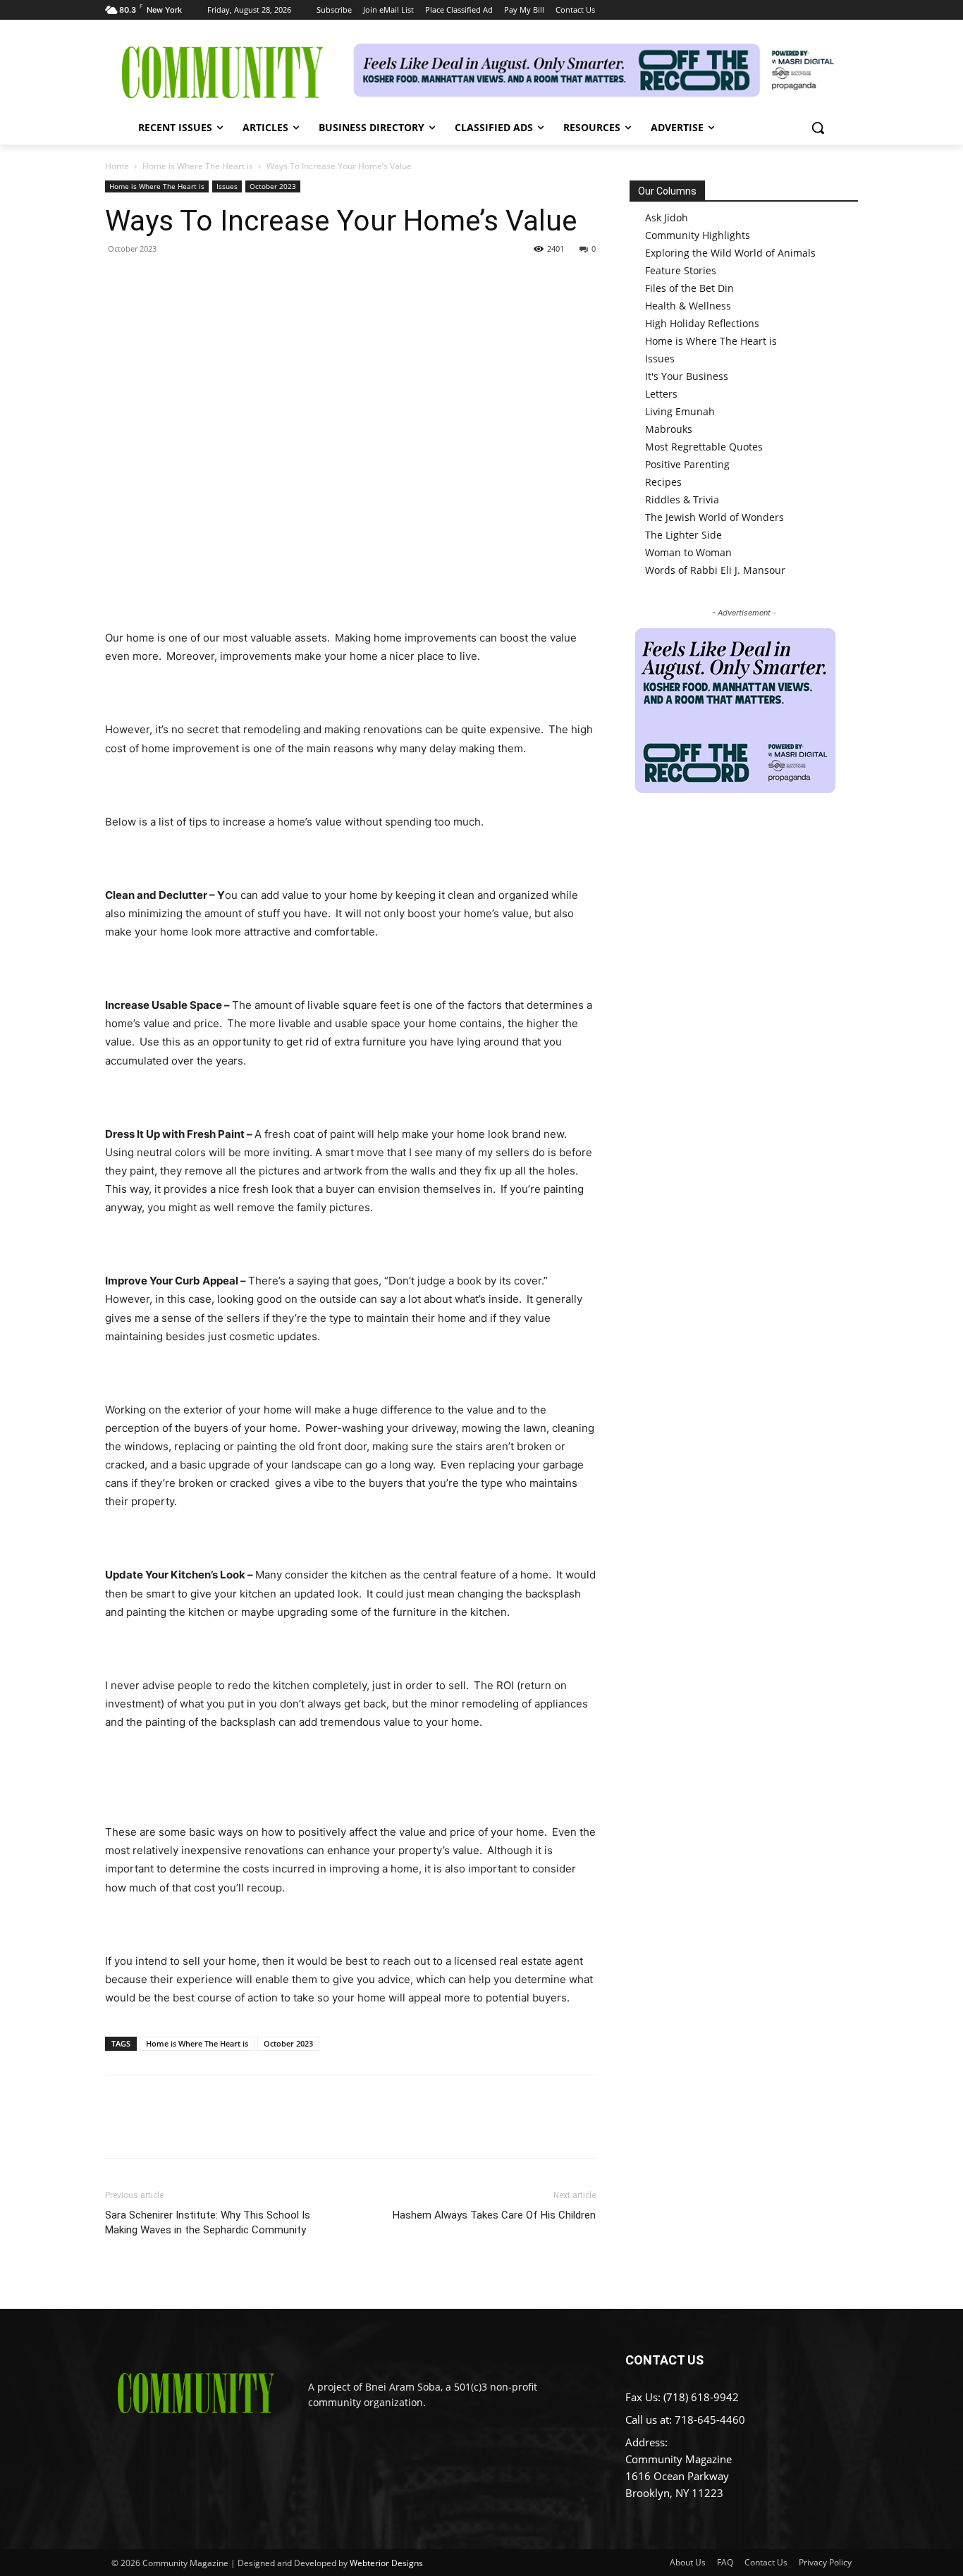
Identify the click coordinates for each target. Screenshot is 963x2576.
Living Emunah (680, 411)
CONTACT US (664, 2360)
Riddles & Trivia (682, 499)
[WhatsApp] (216, 281)
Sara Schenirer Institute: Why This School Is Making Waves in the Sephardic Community (208, 2222)
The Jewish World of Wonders (714, 517)
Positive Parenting (687, 464)
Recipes (663, 482)
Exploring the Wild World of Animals (730, 253)
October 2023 (273, 186)
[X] (152, 281)
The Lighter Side (683, 535)
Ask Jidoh (667, 217)
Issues (227, 186)
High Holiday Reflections (702, 323)
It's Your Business (687, 376)
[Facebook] (119, 281)
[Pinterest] (184, 281)
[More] (250, 281)
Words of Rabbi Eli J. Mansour (715, 570)
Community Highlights (698, 235)
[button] (818, 128)
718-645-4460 (710, 2419)
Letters (661, 394)
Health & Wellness (688, 306)
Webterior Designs (386, 2563)
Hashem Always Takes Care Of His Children (494, 2215)
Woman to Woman (688, 552)
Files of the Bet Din (689, 288)
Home (117, 166)
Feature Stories (681, 270)
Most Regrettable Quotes (704, 447)
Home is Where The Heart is (198, 166)
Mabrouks (669, 429)
